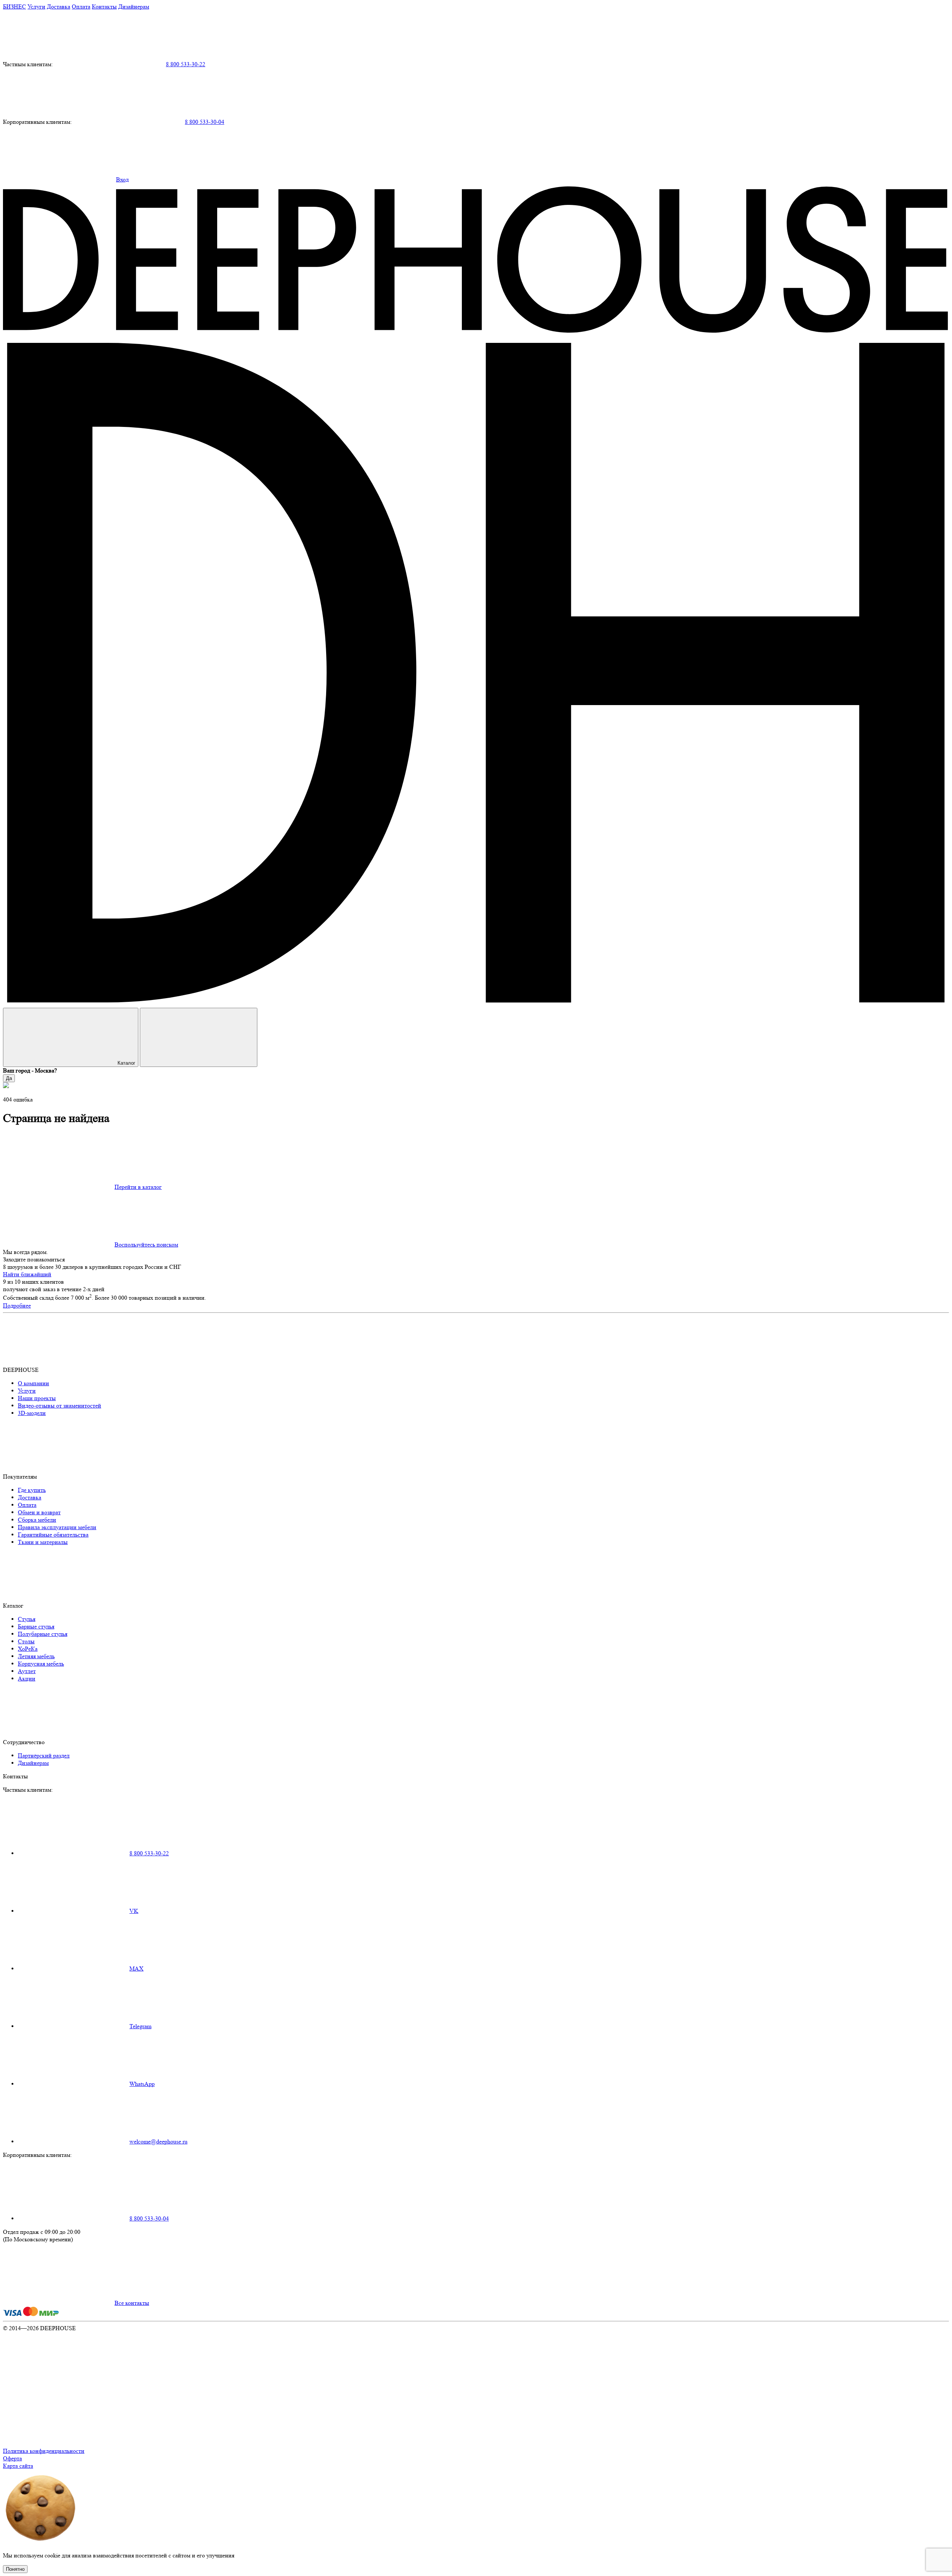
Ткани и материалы (43, 1542)
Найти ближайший (27, 1274)
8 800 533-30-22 (186, 64)
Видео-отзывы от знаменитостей (59, 1406)
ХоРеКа (28, 1649)
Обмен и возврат (39, 1512)
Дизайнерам (134, 7)
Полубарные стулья (43, 1634)
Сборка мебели (37, 1520)
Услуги (36, 7)
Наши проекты (37, 1398)
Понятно (15, 2569)
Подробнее (17, 1305)
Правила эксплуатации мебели (57, 1527)
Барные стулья (36, 1626)
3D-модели (32, 1413)
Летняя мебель (36, 1656)
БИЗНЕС (15, 7)
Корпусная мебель (41, 1664)
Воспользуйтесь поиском (146, 1244)
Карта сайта (18, 2466)
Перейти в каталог (138, 1187)
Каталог (126, 1063)
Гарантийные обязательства (53, 1535)
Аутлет (27, 1671)
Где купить (32, 1490)
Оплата (81, 7)
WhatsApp (142, 2084)
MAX (136, 1969)
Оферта (12, 2458)
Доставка (59, 7)
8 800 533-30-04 (205, 122)
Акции (27, 1678)
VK (134, 1911)
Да (9, 1078)
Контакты (104, 7)
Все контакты (132, 2303)
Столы (26, 1641)
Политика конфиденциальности (44, 2451)
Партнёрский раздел (44, 1755)
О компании (33, 1383)
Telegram (140, 2026)
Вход (122, 179)
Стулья (27, 1619)
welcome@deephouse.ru (158, 2141)
